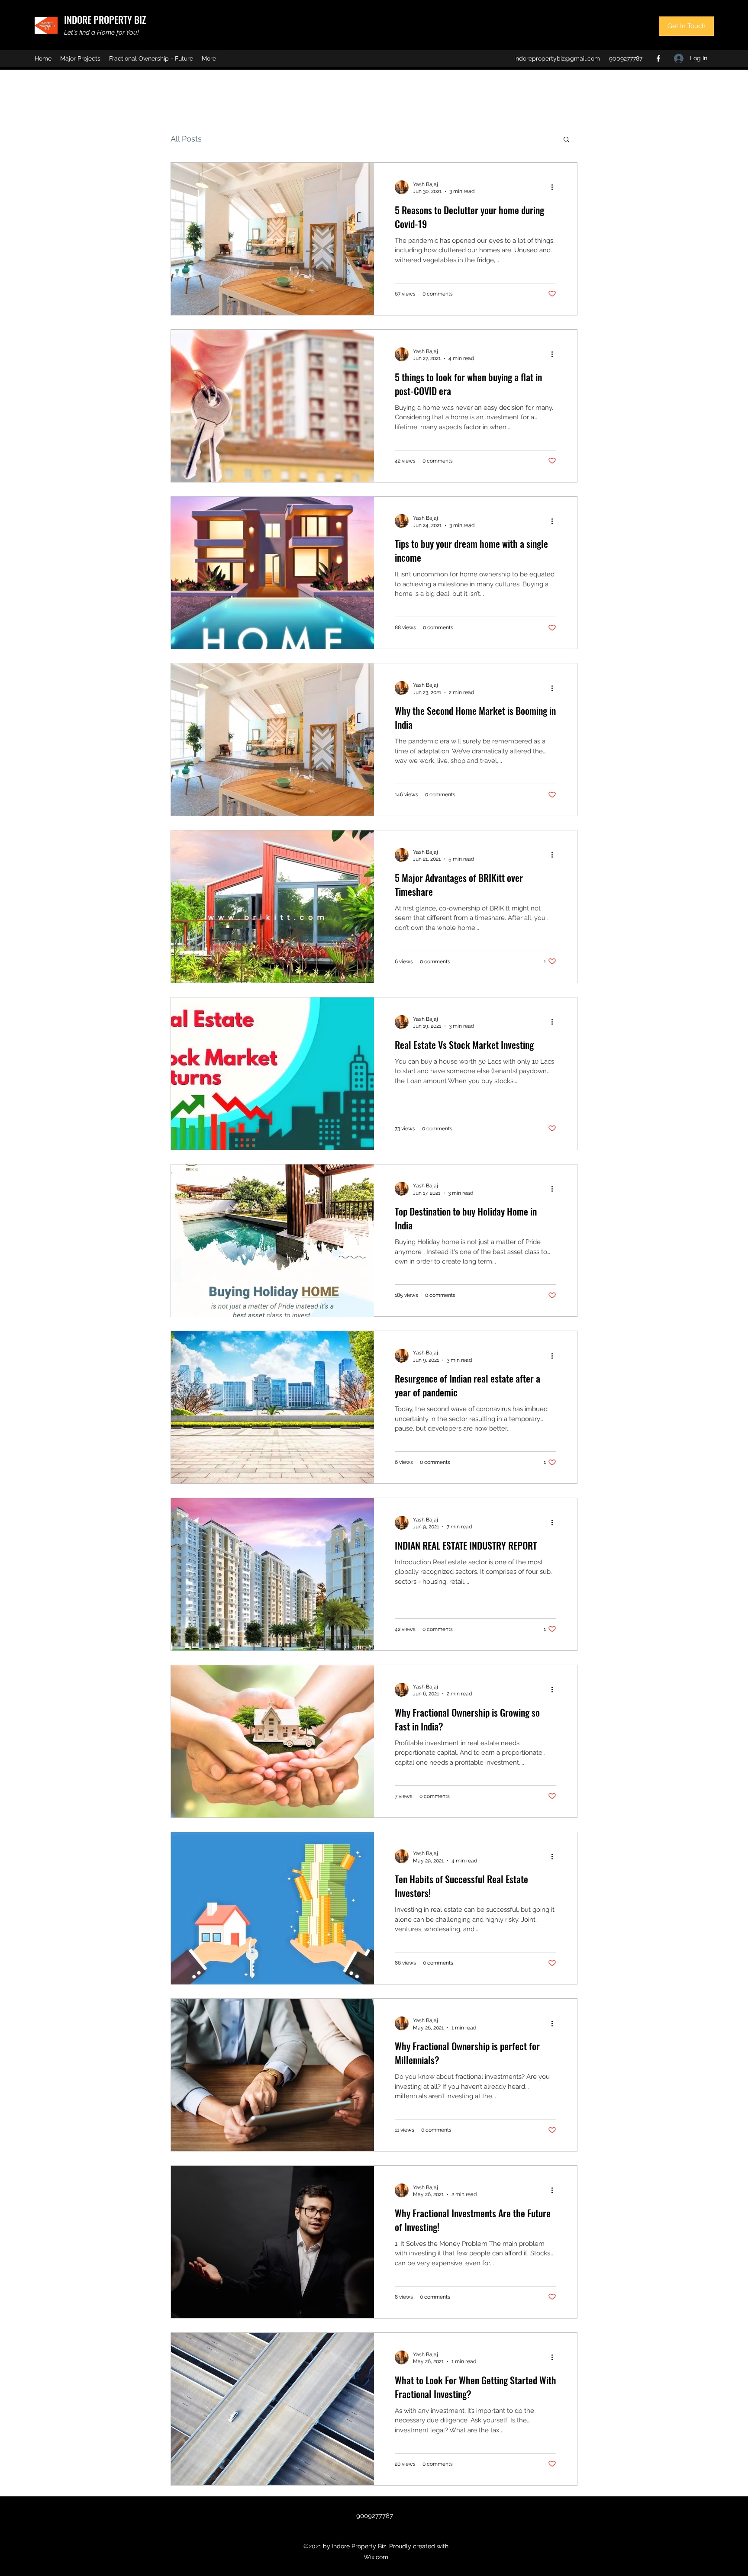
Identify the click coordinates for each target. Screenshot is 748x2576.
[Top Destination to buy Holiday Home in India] (272, 1241)
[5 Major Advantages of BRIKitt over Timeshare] (272, 907)
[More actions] (555, 187)
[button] (566, 140)
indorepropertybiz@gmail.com (557, 58)
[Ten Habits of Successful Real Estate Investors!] (272, 1908)
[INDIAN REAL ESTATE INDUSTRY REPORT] (272, 1574)
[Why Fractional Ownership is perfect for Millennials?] (272, 2075)
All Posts (186, 139)
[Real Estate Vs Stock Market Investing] (272, 1074)
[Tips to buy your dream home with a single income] (272, 573)
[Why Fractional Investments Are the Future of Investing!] (272, 2242)
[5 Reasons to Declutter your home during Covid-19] (272, 239)
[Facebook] (658, 58)
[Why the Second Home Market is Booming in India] (272, 740)
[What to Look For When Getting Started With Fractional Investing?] (272, 2409)
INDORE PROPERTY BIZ (105, 19)
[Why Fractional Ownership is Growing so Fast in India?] (272, 1741)
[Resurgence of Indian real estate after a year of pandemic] (272, 1407)
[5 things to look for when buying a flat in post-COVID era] (272, 406)
